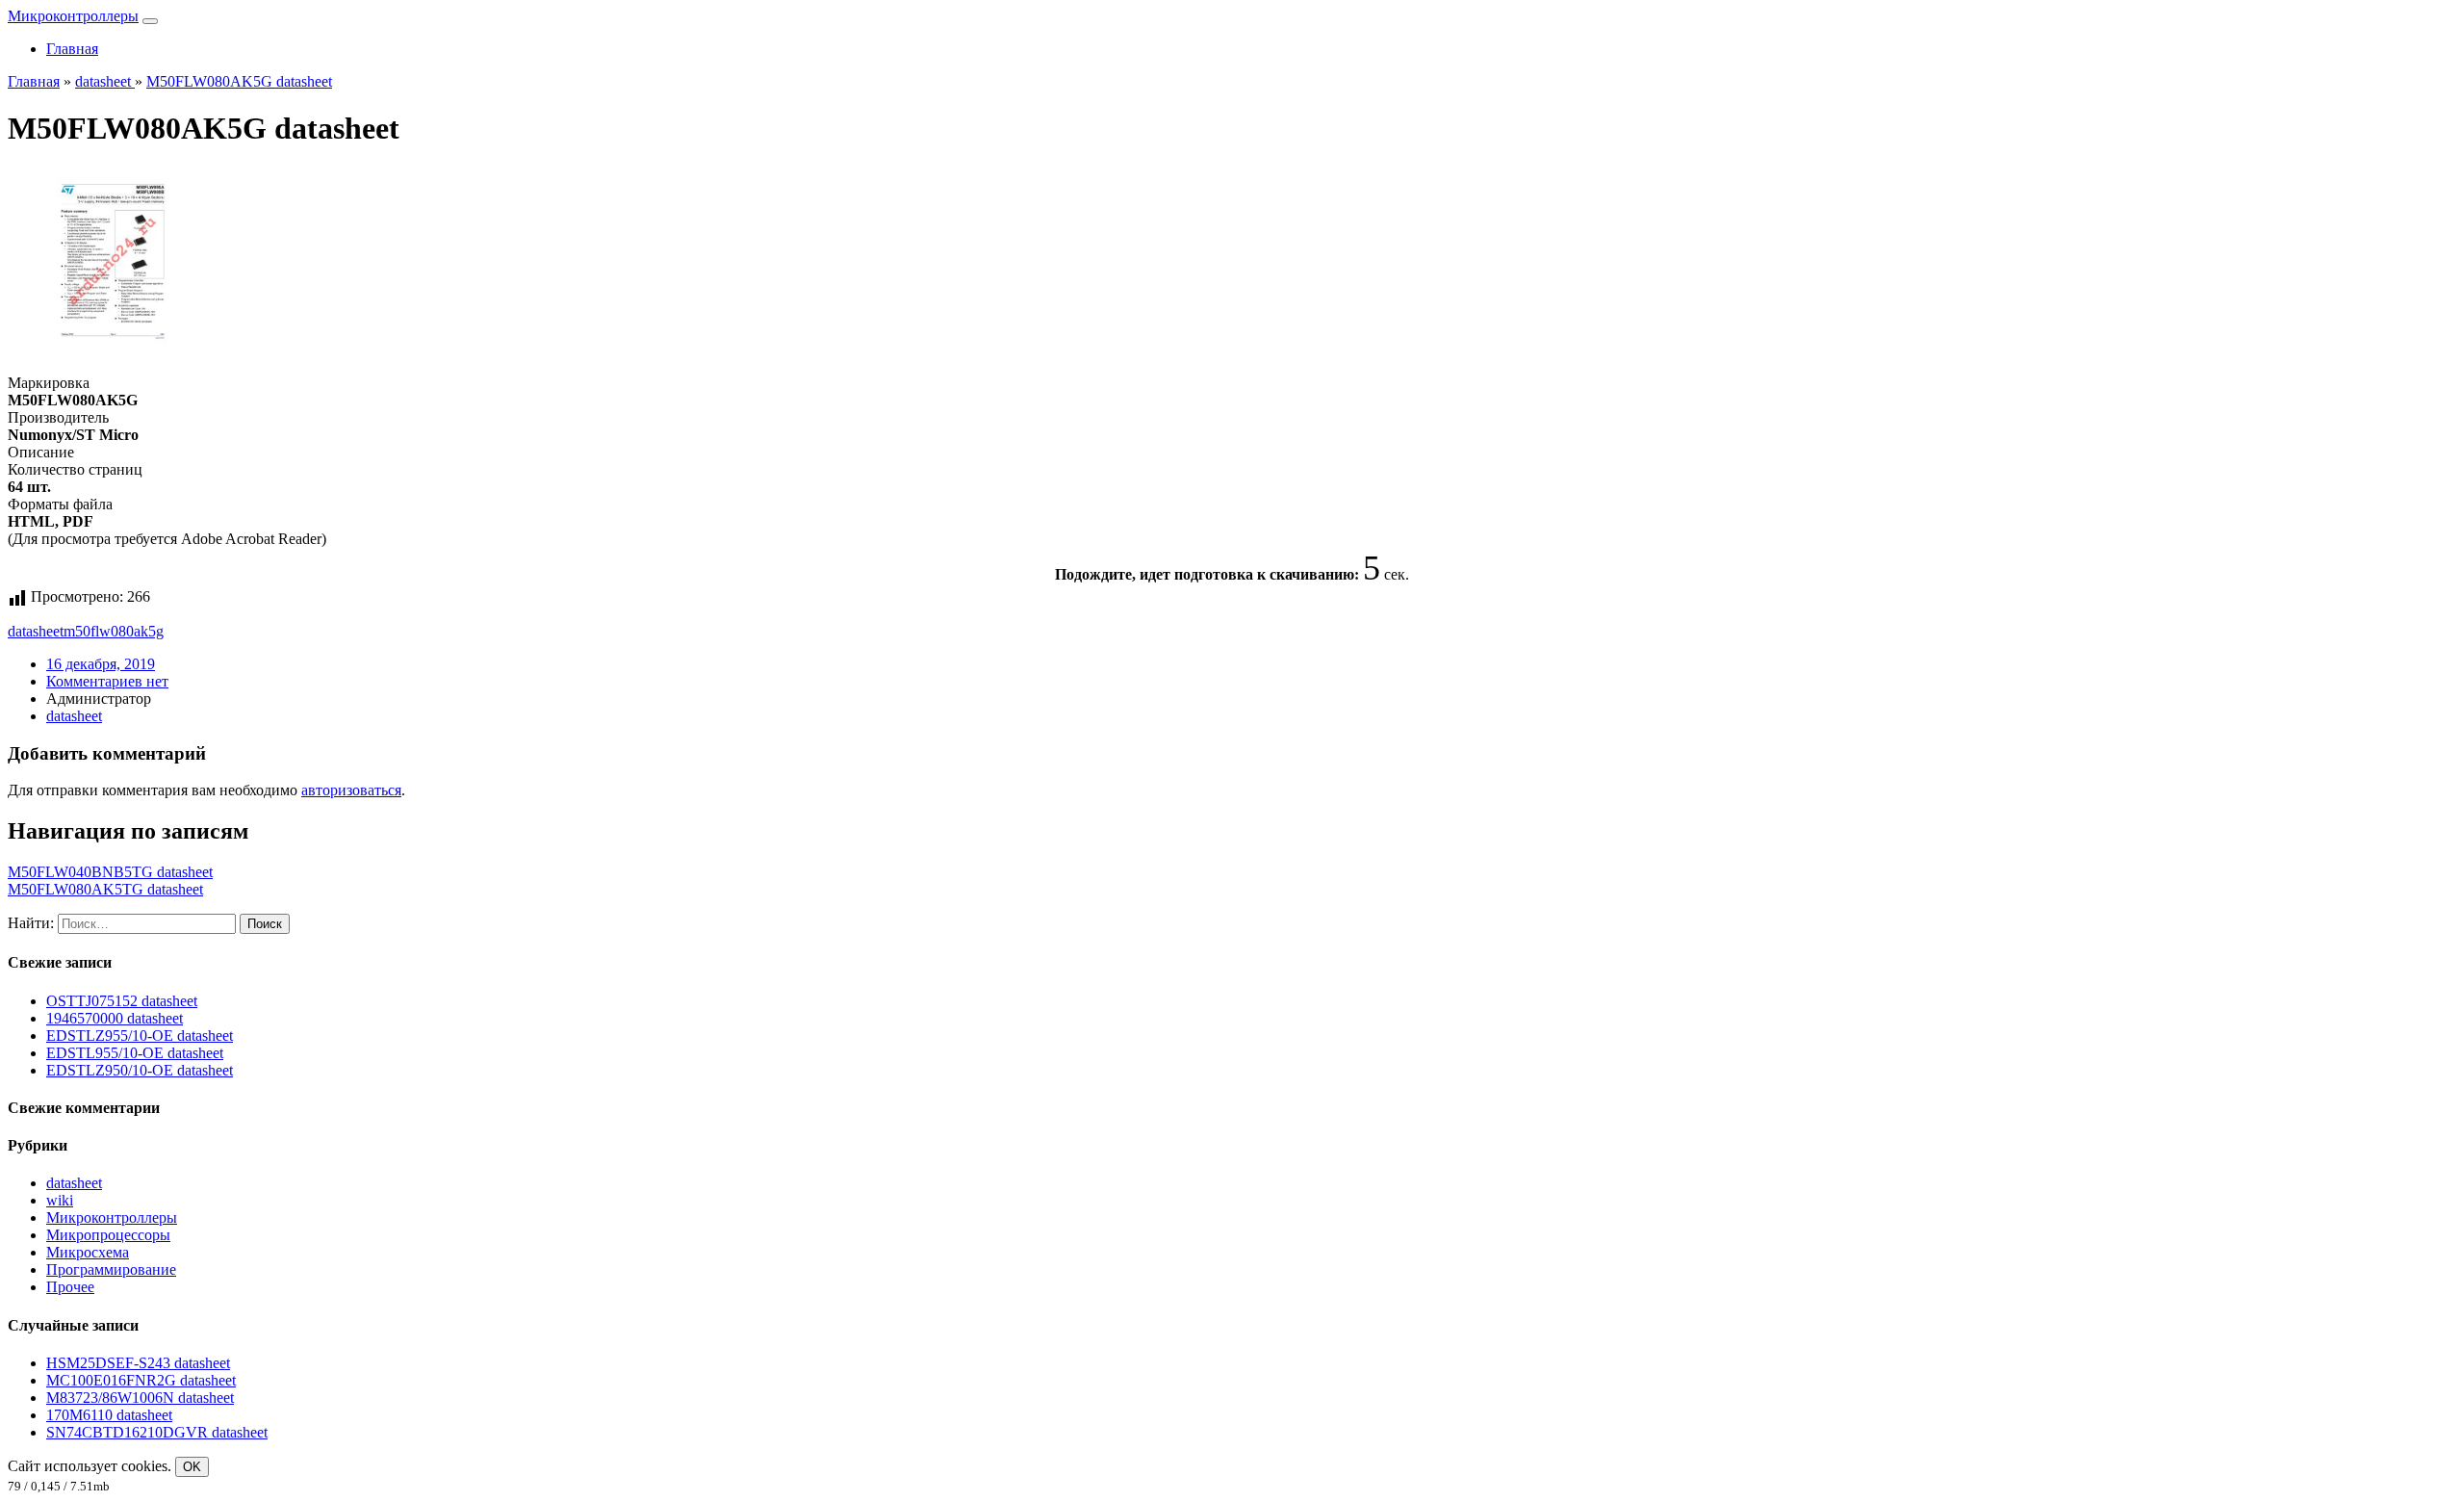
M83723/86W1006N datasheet (140, 1398)
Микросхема (88, 1252)
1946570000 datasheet (115, 1018)
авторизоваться (351, 790)
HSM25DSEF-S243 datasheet (138, 1363)
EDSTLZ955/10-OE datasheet (140, 1036)
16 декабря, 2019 (101, 664)
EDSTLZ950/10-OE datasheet (140, 1070)
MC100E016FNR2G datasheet (141, 1380)
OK (192, 1467)
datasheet (36, 631)
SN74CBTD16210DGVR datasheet (157, 1432)
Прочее (70, 1287)
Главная (72, 49)
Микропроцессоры (108, 1235)
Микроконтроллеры (73, 16)
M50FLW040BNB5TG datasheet (110, 872)
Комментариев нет (107, 681)
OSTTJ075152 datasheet (122, 1001)
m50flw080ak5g (114, 631)
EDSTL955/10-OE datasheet (135, 1053)
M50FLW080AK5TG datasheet (105, 889)
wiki (60, 1200)
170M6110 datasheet (109, 1415)
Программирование (111, 1269)
